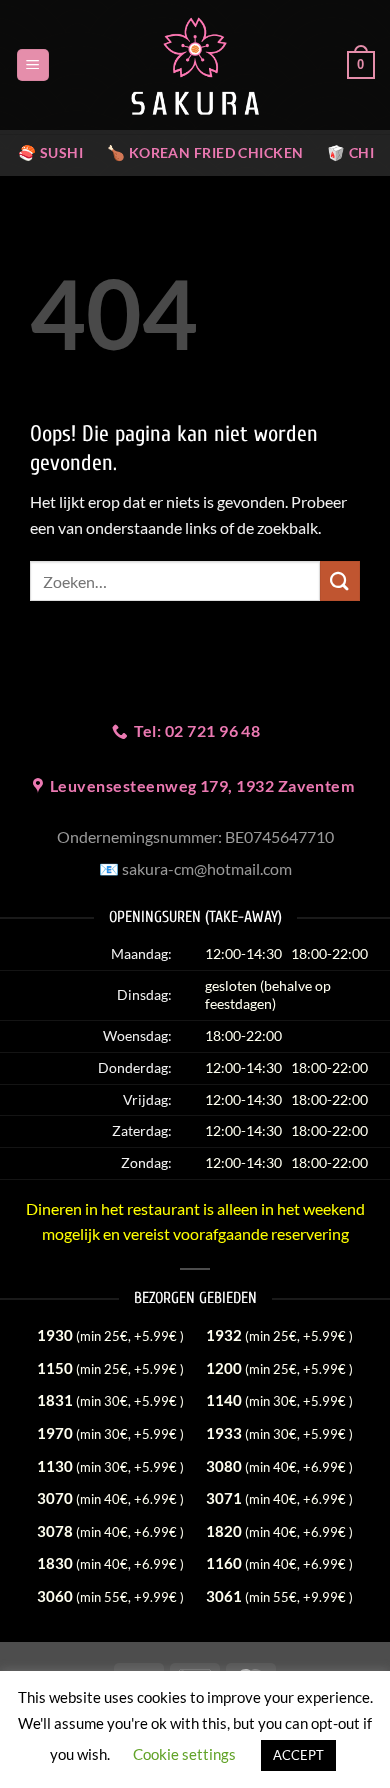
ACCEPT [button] (298, 1755)
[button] (33, 65)
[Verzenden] (340, 580)
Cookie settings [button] (184, 1754)
